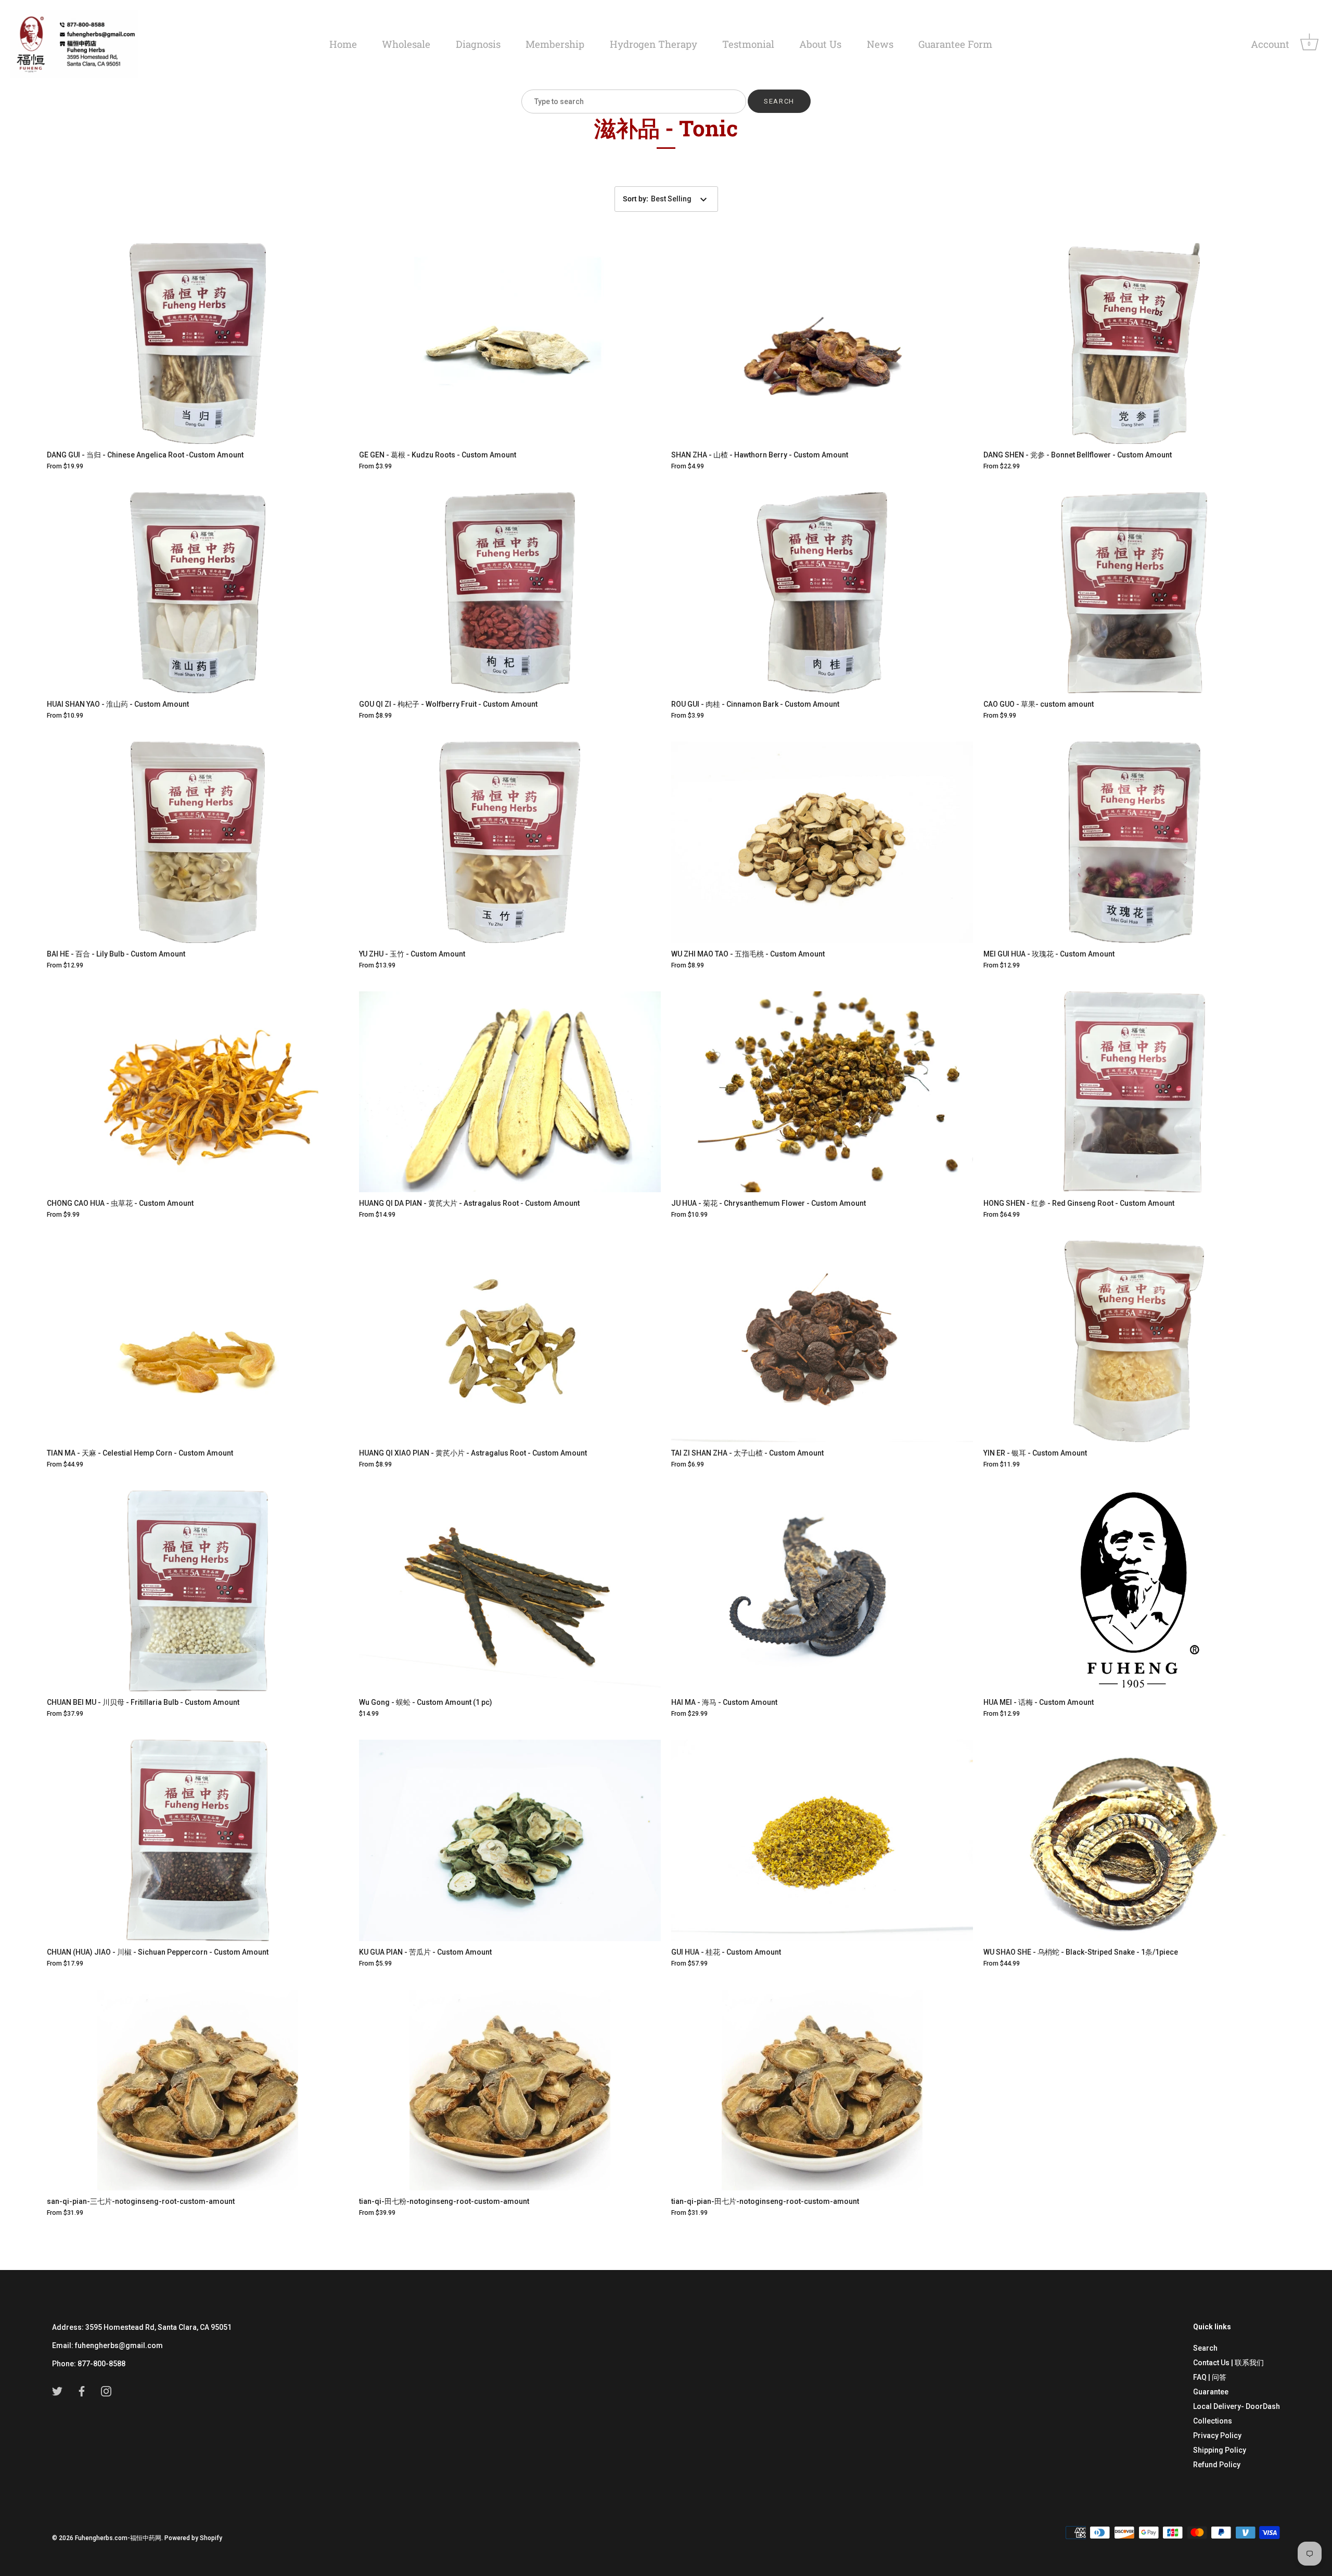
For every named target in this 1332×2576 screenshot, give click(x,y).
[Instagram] (106, 2390)
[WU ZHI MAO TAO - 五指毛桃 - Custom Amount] (822, 842)
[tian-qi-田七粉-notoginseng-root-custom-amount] (510, 2090)
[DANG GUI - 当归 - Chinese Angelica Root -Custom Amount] (198, 343)
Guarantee (1211, 2392)
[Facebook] (82, 2390)
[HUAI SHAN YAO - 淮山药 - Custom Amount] (198, 593)
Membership (555, 44)
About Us (820, 44)
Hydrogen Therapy (654, 44)
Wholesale (406, 44)
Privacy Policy (1217, 2435)
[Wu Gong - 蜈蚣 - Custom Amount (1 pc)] (510, 1591)
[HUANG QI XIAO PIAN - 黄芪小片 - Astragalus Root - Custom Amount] (510, 1341)
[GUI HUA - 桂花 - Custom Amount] (822, 1840)
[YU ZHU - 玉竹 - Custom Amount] (510, 842)
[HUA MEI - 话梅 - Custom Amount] (1134, 1591)
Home (343, 44)
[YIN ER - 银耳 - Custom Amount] (1134, 1341)
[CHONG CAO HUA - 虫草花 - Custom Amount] (198, 1092)
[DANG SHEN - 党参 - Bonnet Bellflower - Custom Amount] (1134, 343)
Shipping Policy (1220, 2450)
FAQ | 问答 (1210, 2377)
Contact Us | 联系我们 (1228, 2363)
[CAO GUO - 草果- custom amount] (1134, 593)
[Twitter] (57, 2390)
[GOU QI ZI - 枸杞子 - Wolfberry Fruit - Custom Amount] (510, 593)
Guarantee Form (955, 44)
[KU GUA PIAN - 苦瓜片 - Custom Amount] (510, 1840)
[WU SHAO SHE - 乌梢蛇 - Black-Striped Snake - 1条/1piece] (1134, 1840)
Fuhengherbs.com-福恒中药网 (118, 2538)
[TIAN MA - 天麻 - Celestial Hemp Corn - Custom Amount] (198, 1341)
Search (1205, 2348)
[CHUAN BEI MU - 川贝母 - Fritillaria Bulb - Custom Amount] (198, 1591)
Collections (1213, 2421)
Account (1270, 44)
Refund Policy (1217, 2465)
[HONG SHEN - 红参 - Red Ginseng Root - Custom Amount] (1134, 1092)
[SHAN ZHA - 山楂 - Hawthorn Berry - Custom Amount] (822, 343)
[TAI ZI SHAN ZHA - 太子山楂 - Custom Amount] (822, 1341)
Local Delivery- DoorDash (1237, 2406)
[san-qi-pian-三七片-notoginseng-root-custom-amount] (198, 2090)
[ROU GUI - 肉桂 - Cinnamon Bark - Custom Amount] (822, 593)
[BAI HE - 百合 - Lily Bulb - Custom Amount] (198, 842)
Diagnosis (478, 44)
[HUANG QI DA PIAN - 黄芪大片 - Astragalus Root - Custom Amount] (510, 1092)
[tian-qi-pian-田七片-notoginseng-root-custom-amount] (822, 2090)
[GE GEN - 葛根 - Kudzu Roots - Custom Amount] (510, 343)
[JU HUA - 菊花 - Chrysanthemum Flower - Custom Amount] (822, 1092)
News (880, 44)
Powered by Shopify (193, 2538)
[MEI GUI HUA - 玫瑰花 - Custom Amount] (1134, 842)
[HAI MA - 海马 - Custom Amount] (822, 1591)
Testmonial (748, 44)
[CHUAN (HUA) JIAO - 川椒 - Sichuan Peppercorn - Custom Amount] (198, 1840)
